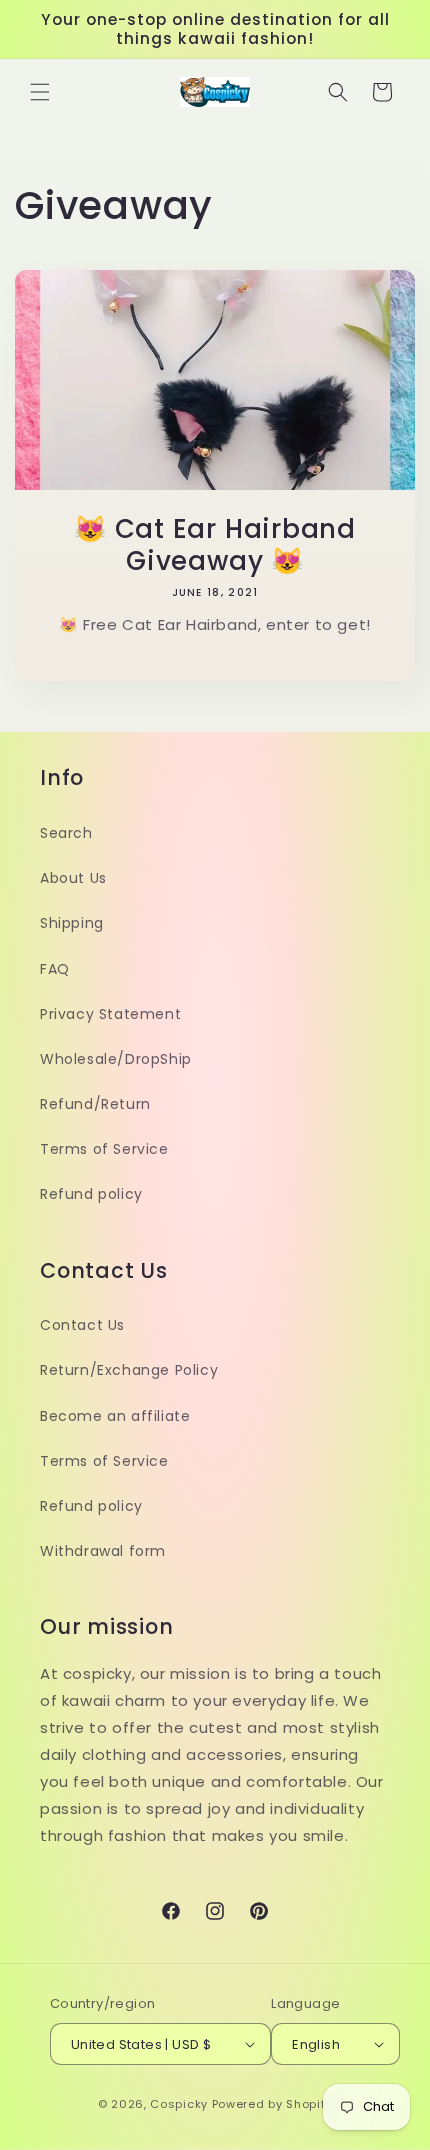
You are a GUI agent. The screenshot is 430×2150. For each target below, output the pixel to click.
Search (66, 833)
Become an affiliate (115, 1416)
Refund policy (91, 1194)
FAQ (55, 969)
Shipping (72, 923)
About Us (73, 878)
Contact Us (82, 1325)
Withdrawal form (103, 1551)
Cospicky (179, 2104)
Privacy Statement (110, 1014)
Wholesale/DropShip (116, 1059)
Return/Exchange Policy (129, 1370)
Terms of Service (104, 1149)
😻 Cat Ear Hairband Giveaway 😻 (215, 545)
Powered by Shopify (272, 2104)
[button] (40, 92)
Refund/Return (95, 1104)
